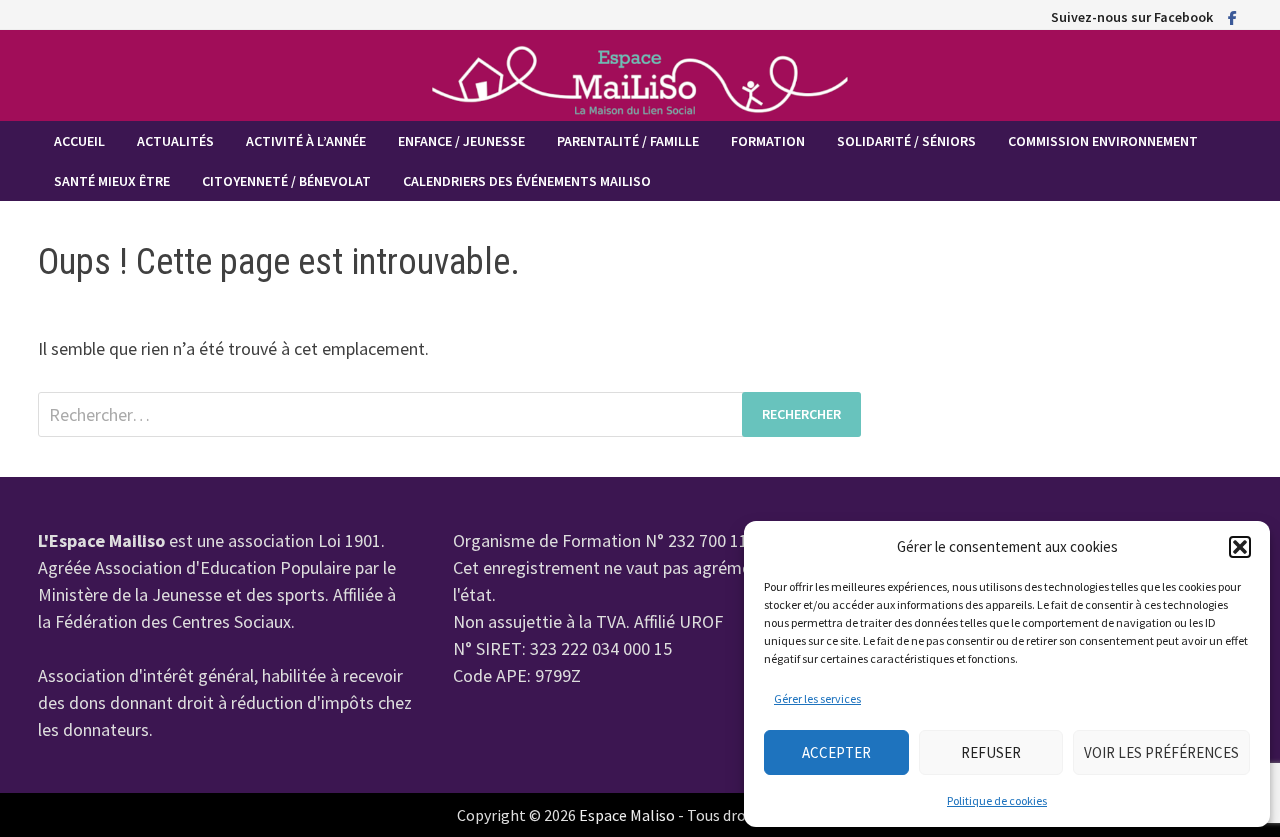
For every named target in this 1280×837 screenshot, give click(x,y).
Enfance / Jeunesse (461, 141)
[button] (1240, 547)
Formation (768, 141)
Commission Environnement (1103, 141)
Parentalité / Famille (628, 141)
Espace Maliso (627, 815)
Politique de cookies (997, 800)
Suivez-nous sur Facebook (1132, 17)
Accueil (79, 141)
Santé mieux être (112, 181)
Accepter (836, 752)
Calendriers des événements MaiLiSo (527, 181)
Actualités (175, 141)
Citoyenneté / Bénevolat (286, 181)
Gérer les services (817, 698)
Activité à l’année (306, 141)
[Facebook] (1232, 16)
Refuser (991, 752)
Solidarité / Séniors (906, 141)
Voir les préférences (1161, 752)
